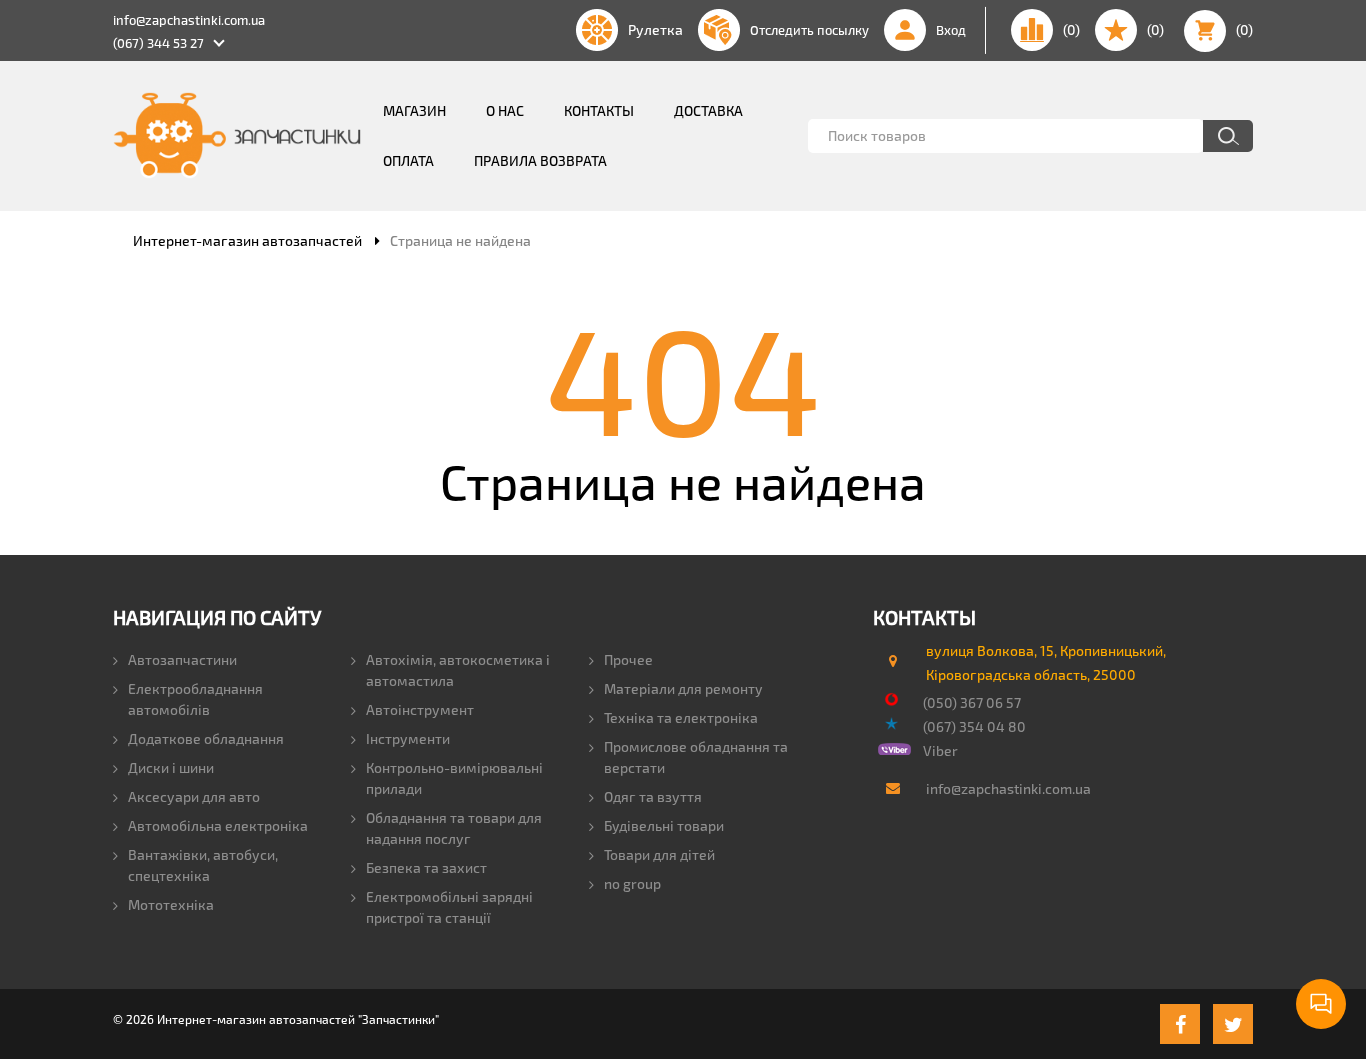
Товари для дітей (659, 854)
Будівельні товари (664, 825)
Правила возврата (540, 160)
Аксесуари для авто (194, 796)
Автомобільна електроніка (218, 825)
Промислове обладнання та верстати (696, 757)
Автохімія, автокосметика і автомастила (458, 670)
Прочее (628, 659)
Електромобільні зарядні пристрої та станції (449, 907)
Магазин (414, 110)
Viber (940, 750)
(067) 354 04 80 (974, 726)
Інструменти (408, 738)
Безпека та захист (426, 867)
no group (632, 883)
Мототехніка (171, 904)
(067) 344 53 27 (158, 43)
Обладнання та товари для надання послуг (454, 828)
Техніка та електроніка (681, 717)
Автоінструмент (420, 709)
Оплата (408, 160)
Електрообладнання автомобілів (195, 699)
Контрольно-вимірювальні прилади (454, 778)
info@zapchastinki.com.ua (189, 20)
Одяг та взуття (653, 796)
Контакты (599, 110)
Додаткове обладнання (206, 738)
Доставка (708, 110)
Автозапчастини (182, 659)
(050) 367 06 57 (972, 702)
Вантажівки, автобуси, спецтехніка (203, 865)
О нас (505, 110)
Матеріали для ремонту (683, 688)
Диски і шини (171, 767)
